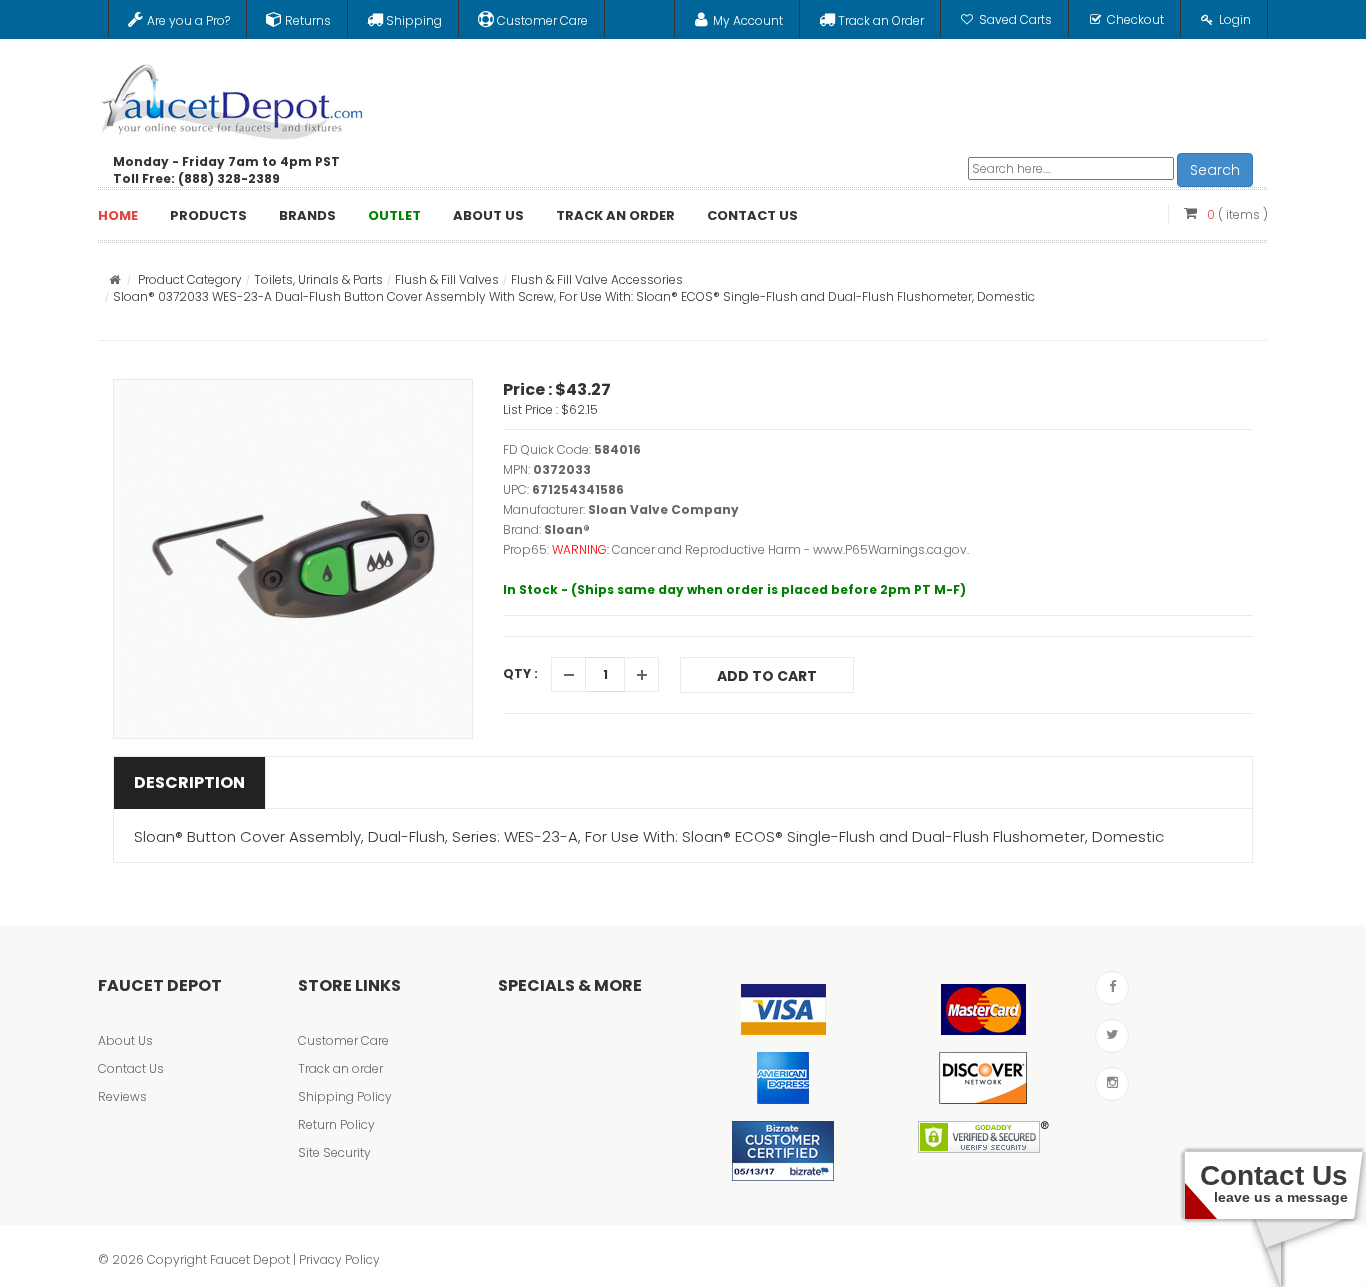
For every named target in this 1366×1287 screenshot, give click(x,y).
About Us (125, 1040)
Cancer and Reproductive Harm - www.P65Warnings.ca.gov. (790, 549)
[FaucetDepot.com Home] (233, 97)
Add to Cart (767, 676)
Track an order (340, 1068)
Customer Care (343, 1040)
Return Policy (336, 1124)
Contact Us (131, 1068)
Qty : (520, 673)
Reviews (122, 1096)
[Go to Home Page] (114, 279)
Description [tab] (189, 782)
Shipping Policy (345, 1096)
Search (1215, 170)
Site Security (334, 1152)
